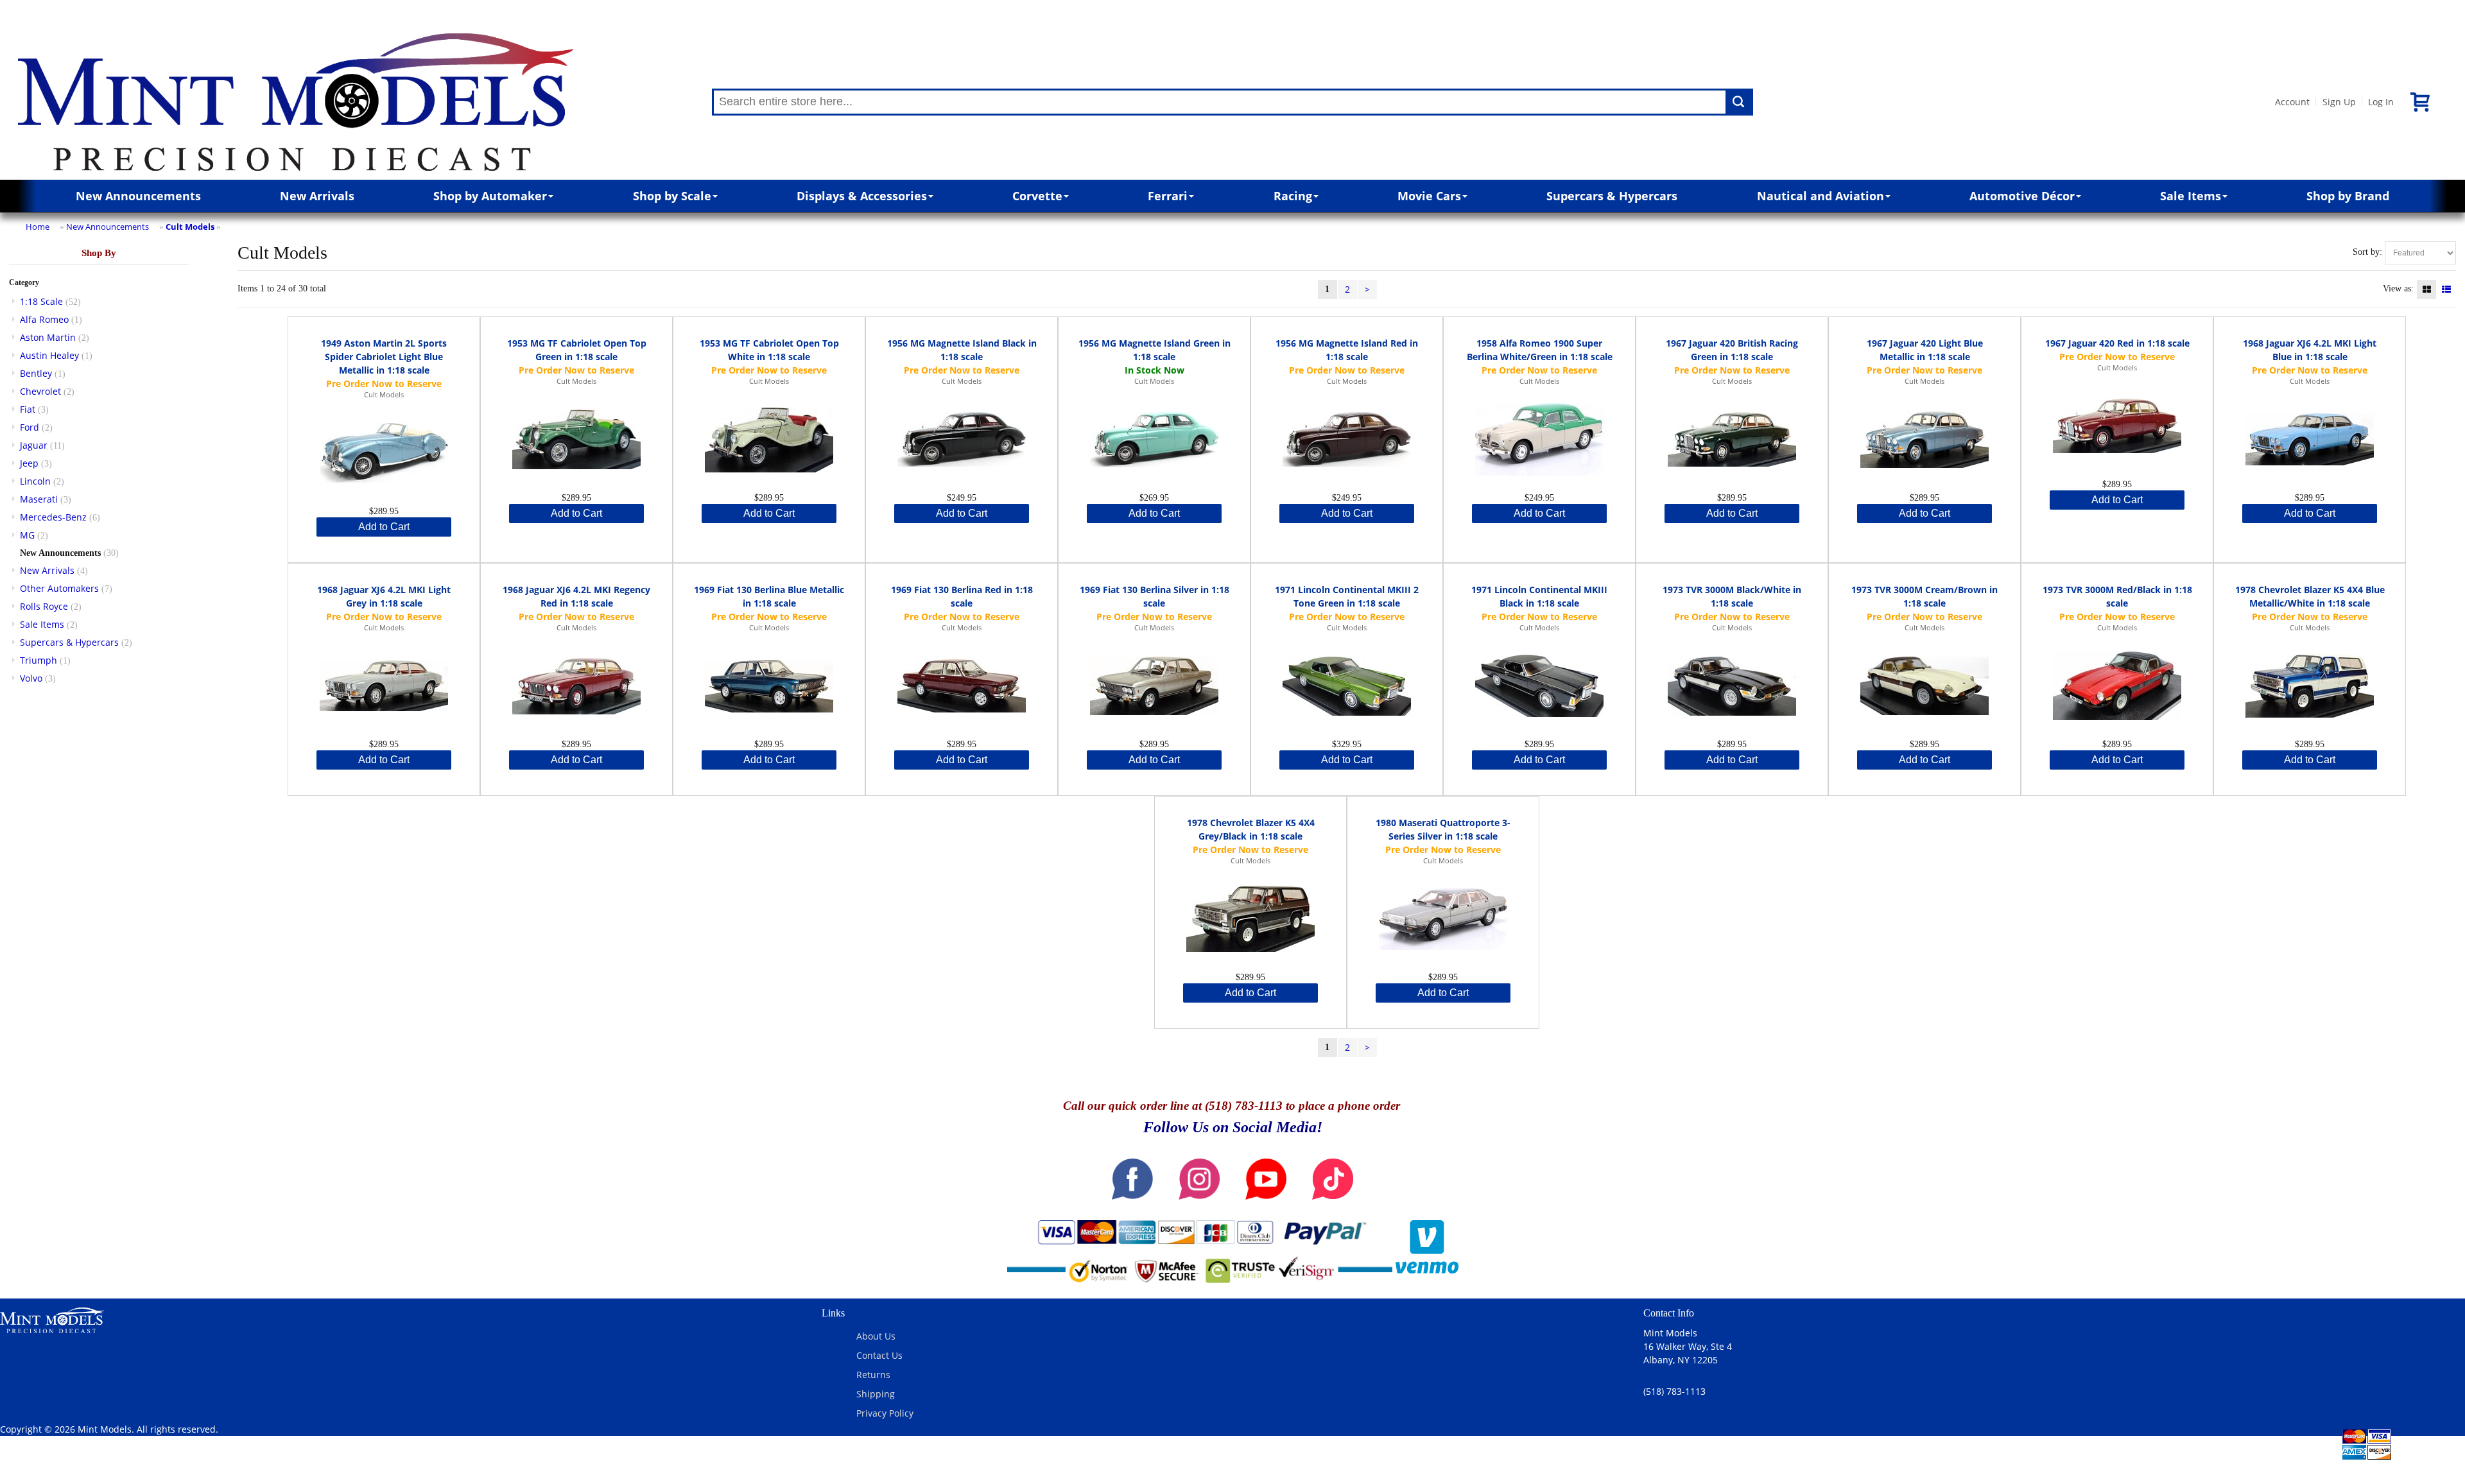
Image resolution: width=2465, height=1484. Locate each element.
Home (38, 227)
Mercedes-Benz (53, 517)
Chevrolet (40, 391)
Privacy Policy (885, 1413)
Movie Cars (1429, 196)
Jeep (29, 463)
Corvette (1037, 196)
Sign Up (2339, 102)
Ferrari (1168, 196)
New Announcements (138, 196)
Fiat (28, 409)
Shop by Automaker (490, 196)
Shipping (876, 1394)
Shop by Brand (2348, 196)
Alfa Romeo (44, 319)
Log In (2381, 102)
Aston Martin (48, 337)
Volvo (31, 678)
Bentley (36, 373)
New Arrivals (317, 196)
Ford (30, 427)
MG (27, 535)
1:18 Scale (41, 301)
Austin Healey (49, 355)
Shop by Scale (672, 196)
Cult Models (190, 227)
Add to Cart (384, 527)
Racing (1293, 196)
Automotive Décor (2022, 196)
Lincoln (35, 481)
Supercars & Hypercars (1612, 196)
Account (2292, 102)
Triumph (39, 660)
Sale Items (2191, 196)
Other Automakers (59, 588)
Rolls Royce (44, 606)
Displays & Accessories (862, 196)
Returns (873, 1375)
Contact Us (879, 1355)
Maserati (39, 499)
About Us (876, 1336)
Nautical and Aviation (1821, 196)
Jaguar (34, 445)
